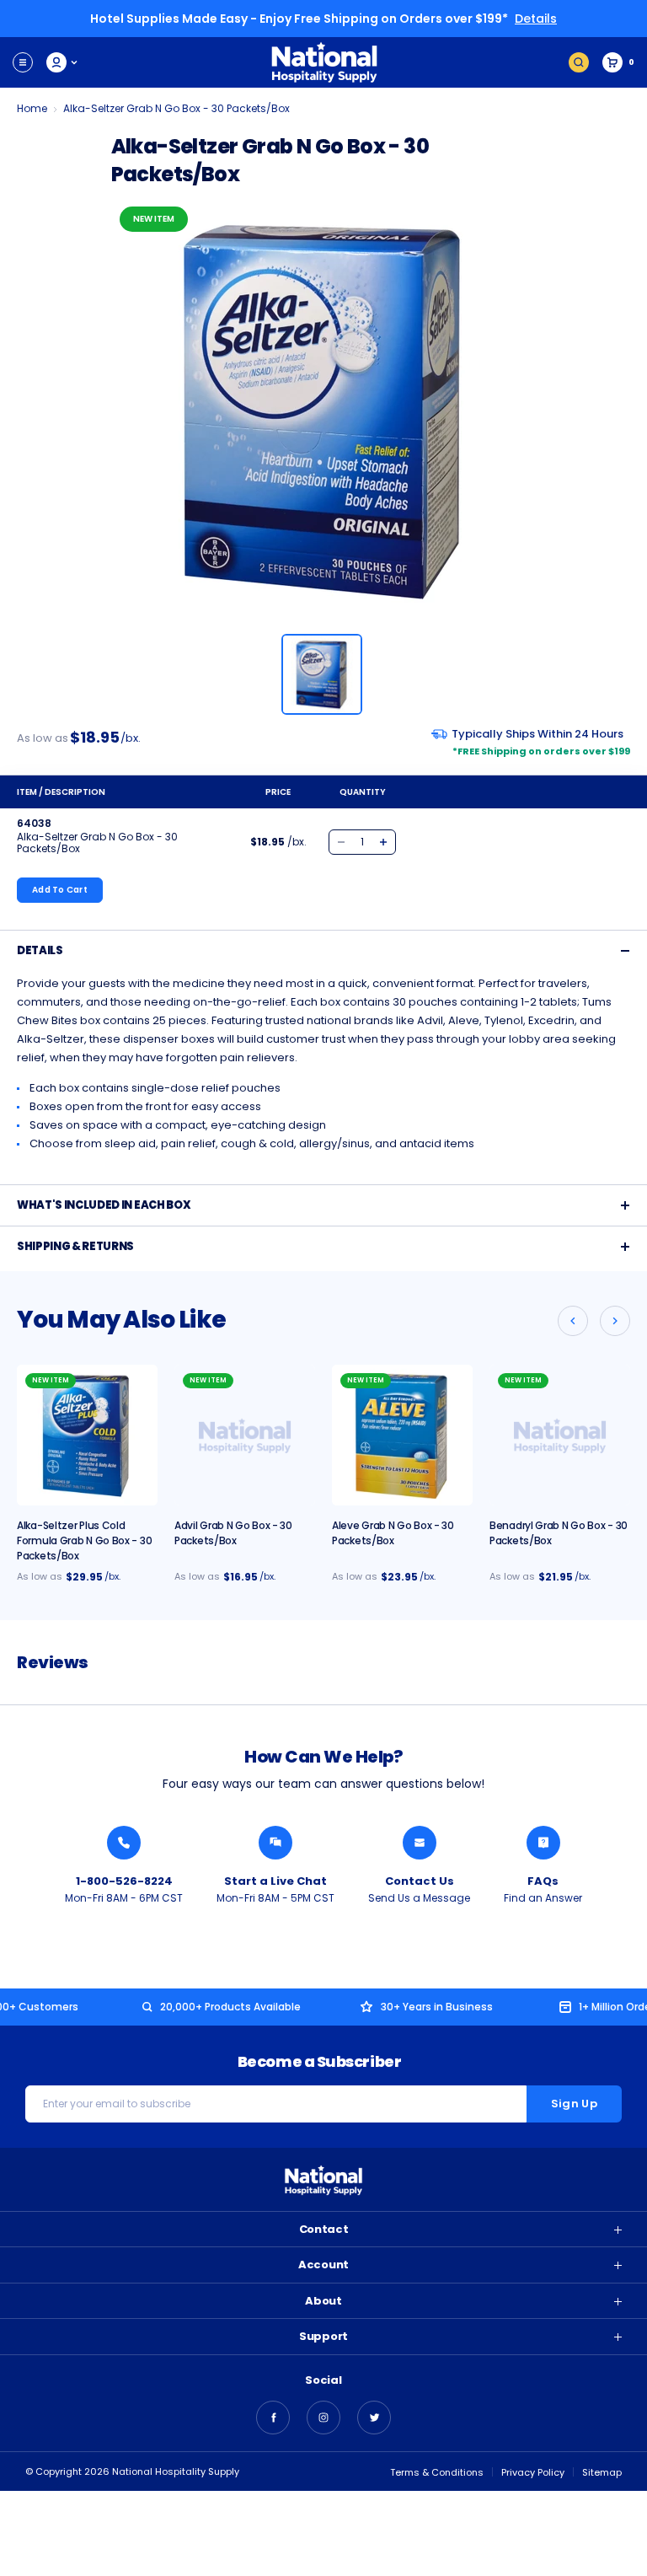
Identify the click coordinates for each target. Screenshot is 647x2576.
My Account (63, 62)
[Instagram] (323, 2418)
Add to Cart (60, 890)
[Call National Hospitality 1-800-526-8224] (124, 1843)
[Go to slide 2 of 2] (573, 1321)
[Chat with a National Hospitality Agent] (275, 1843)
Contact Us (420, 1881)
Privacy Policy (533, 2472)
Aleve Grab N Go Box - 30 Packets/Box (393, 1533)
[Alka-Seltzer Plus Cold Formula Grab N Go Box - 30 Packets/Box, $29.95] (87, 1435)
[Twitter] (374, 2418)
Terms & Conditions (437, 2472)
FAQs (543, 1881)
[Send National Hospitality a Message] (420, 1843)
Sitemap (602, 2472)
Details (536, 19)
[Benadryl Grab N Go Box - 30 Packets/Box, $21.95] (560, 1435)
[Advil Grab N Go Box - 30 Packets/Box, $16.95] (245, 1435)
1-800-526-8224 (124, 1881)
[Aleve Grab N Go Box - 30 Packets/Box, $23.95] (402, 1435)
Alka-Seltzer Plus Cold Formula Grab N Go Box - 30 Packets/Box (84, 1540)
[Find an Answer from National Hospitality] (543, 1843)
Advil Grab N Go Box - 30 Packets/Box (233, 1533)
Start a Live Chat (275, 1881)
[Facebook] (273, 2418)
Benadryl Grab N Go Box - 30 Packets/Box (559, 1533)
